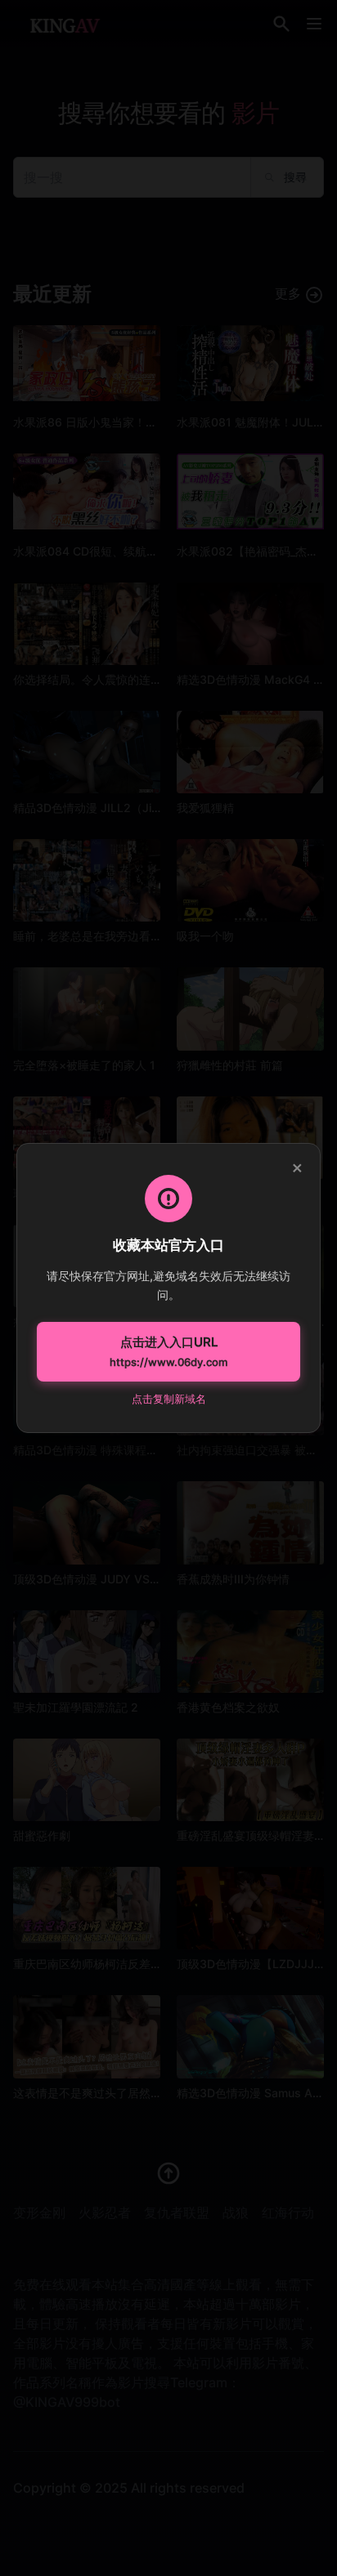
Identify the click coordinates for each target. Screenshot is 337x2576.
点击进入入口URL (168, 1351)
